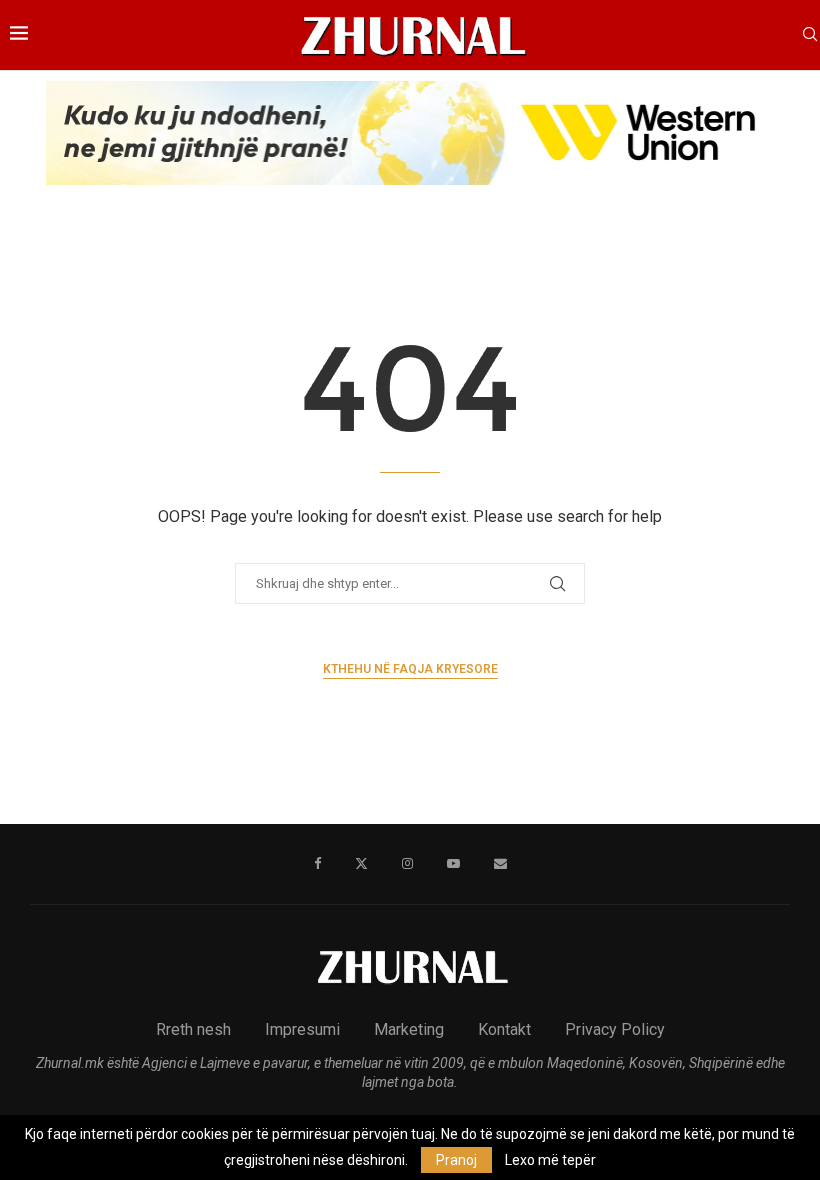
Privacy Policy (615, 1029)
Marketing (409, 1029)
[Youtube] (453, 864)
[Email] (500, 864)
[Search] (810, 35)
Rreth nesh (193, 1029)
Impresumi (302, 1029)
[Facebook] (317, 864)
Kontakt (504, 1029)
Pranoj (456, 1160)
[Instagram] (407, 864)
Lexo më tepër (550, 1160)
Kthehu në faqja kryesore (410, 669)
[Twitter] (361, 864)
